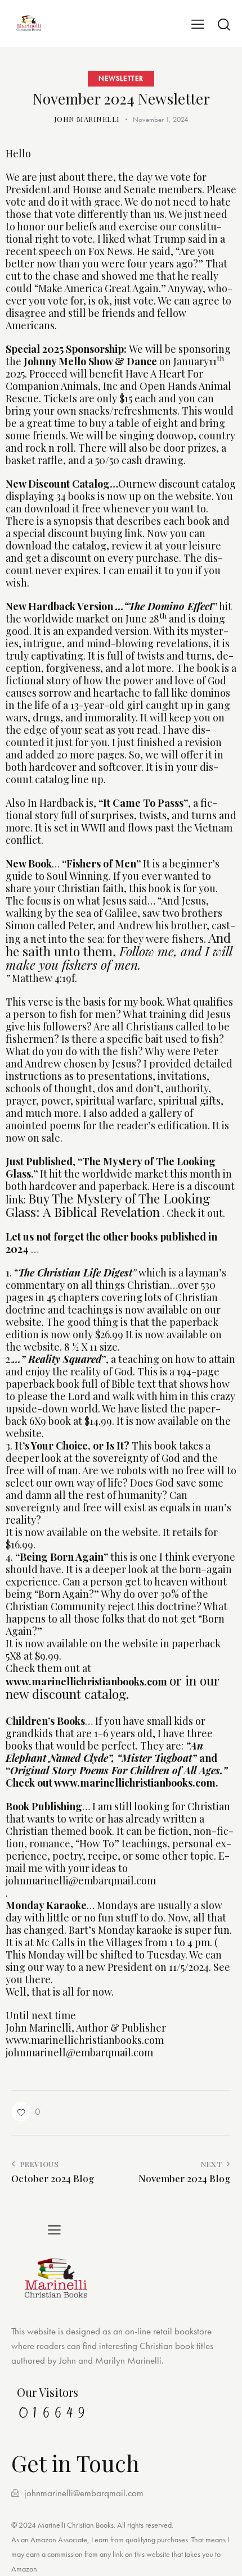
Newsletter (121, 78)
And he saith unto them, (119, 951)
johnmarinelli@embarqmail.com (81, 1880)
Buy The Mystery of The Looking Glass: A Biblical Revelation (108, 1205)
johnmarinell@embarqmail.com (79, 2052)
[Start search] (224, 24)
